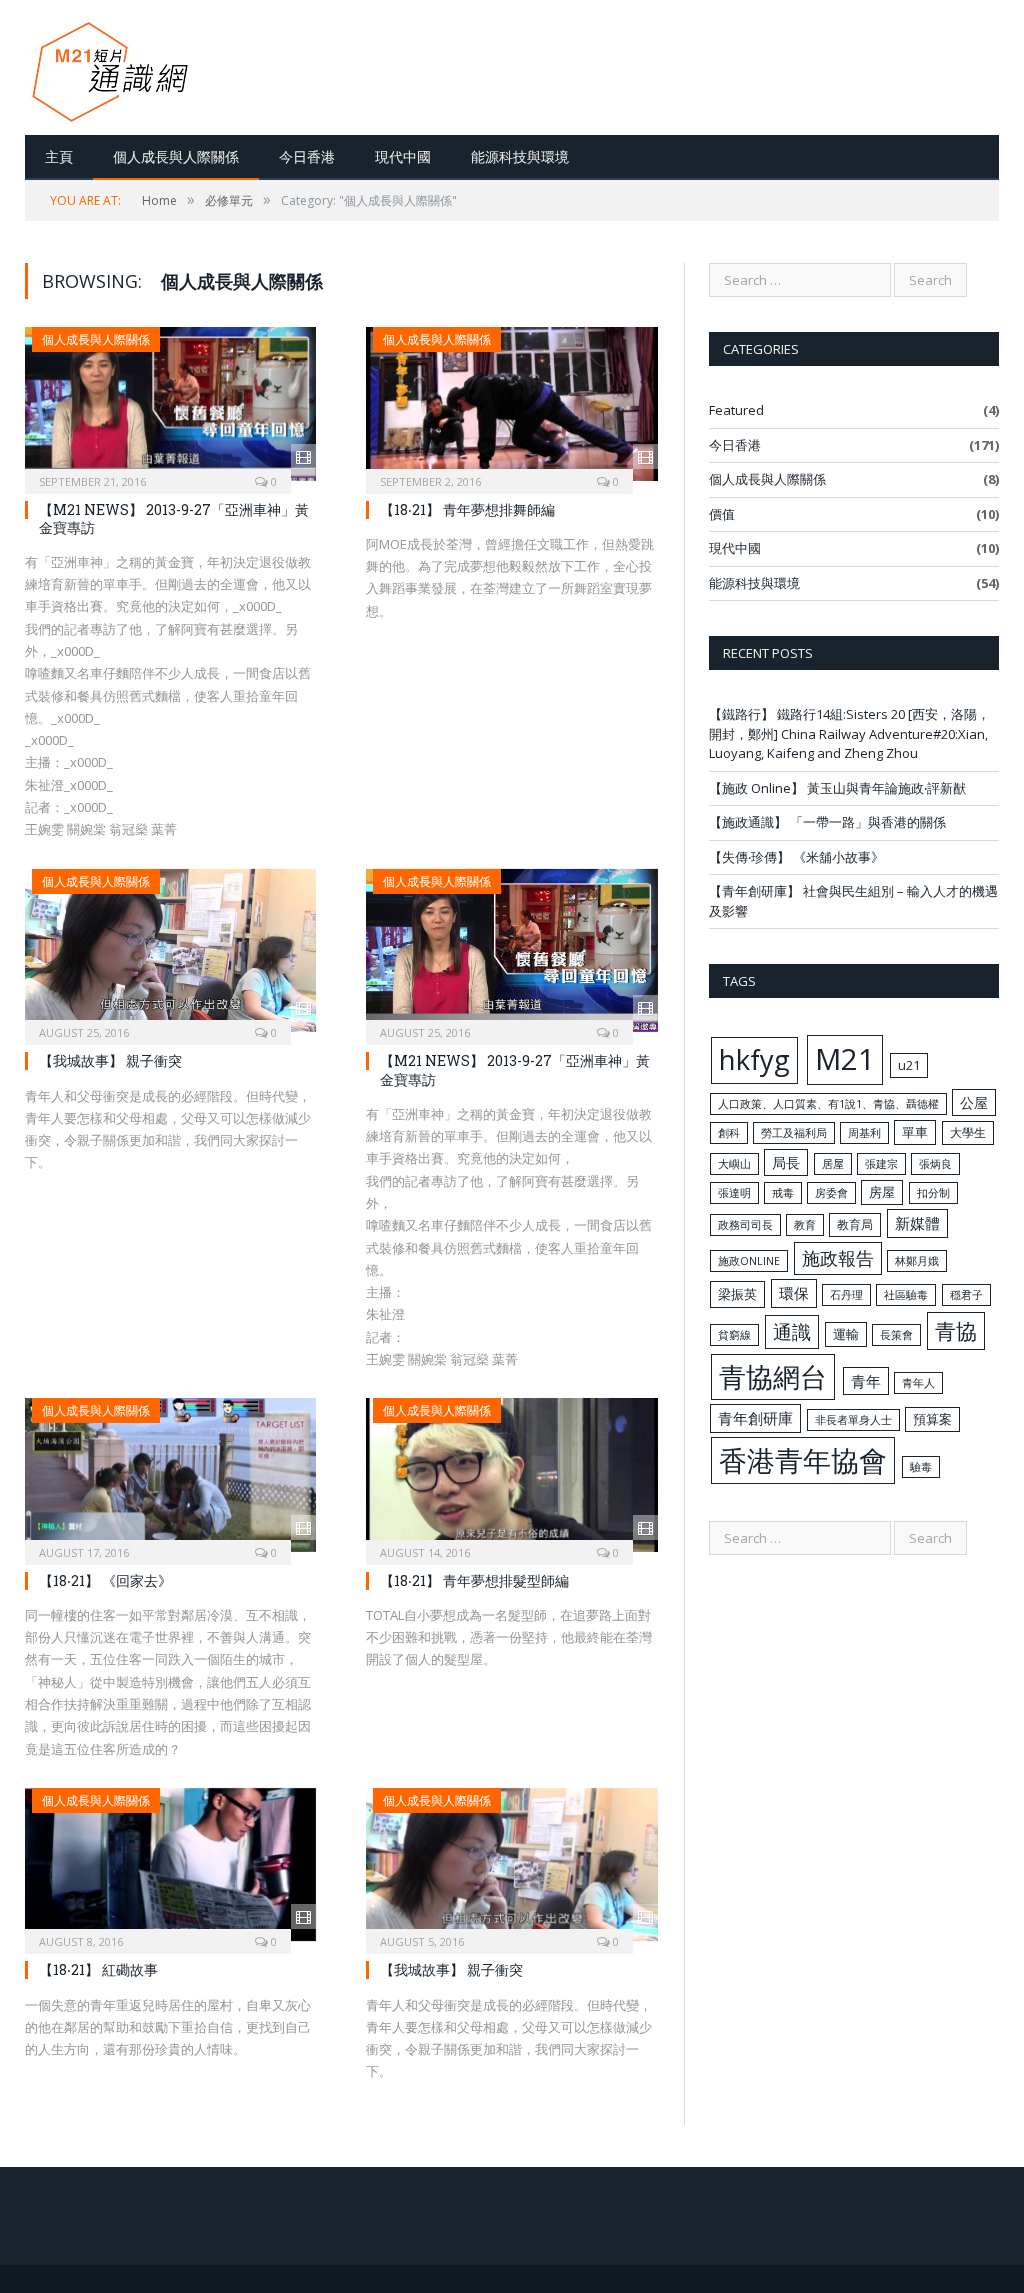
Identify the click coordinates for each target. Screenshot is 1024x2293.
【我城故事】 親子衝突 (110, 1060)
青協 (956, 1330)
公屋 (974, 1102)
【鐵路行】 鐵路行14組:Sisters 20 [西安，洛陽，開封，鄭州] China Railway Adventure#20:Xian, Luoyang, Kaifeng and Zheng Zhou (849, 733)
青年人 (918, 1383)
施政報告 (838, 1258)
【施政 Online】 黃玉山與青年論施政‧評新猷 (837, 788)
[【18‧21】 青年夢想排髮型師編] (511, 1475)
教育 (805, 1225)
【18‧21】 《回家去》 (105, 1580)
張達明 (734, 1193)
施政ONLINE (749, 1261)
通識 (792, 1332)
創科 (729, 1133)
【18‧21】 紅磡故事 (98, 1969)
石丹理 (846, 1295)
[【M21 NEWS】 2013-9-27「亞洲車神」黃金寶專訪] (170, 404)
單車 (915, 1132)
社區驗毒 (906, 1295)
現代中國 (403, 156)
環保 (794, 1293)
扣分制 (933, 1193)
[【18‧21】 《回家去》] (170, 1475)
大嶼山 (734, 1164)
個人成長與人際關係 (176, 156)
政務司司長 (745, 1225)
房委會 (831, 1193)
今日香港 (307, 156)
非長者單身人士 (853, 1420)
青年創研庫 (755, 1418)
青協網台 (773, 1376)
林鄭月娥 (917, 1261)
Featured (736, 410)
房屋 (882, 1192)
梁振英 (737, 1294)
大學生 (968, 1132)
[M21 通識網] (110, 67)
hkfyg (754, 1059)
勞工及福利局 (794, 1133)
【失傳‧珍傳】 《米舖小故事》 (796, 857)
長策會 (896, 1335)
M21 (845, 1059)
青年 (866, 1381)
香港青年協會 (803, 1460)
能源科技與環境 (520, 156)
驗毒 (921, 1467)
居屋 (833, 1164)
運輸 (846, 1334)
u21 (909, 1065)
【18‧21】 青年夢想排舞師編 (467, 509)
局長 (786, 1162)
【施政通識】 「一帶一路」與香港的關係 (827, 822)
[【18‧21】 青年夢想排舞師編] (511, 404)
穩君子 (966, 1295)
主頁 (59, 156)
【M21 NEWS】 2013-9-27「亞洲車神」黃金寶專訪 (174, 518)
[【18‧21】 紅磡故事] (170, 1865)
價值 (722, 514)
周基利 (864, 1133)
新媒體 (917, 1223)
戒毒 (783, 1193)
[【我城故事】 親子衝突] (170, 951)
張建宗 (881, 1164)
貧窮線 (734, 1335)
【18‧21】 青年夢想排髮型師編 (474, 1580)
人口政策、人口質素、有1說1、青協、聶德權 (828, 1104)
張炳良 (935, 1164)
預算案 (932, 1419)
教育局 (855, 1224)
